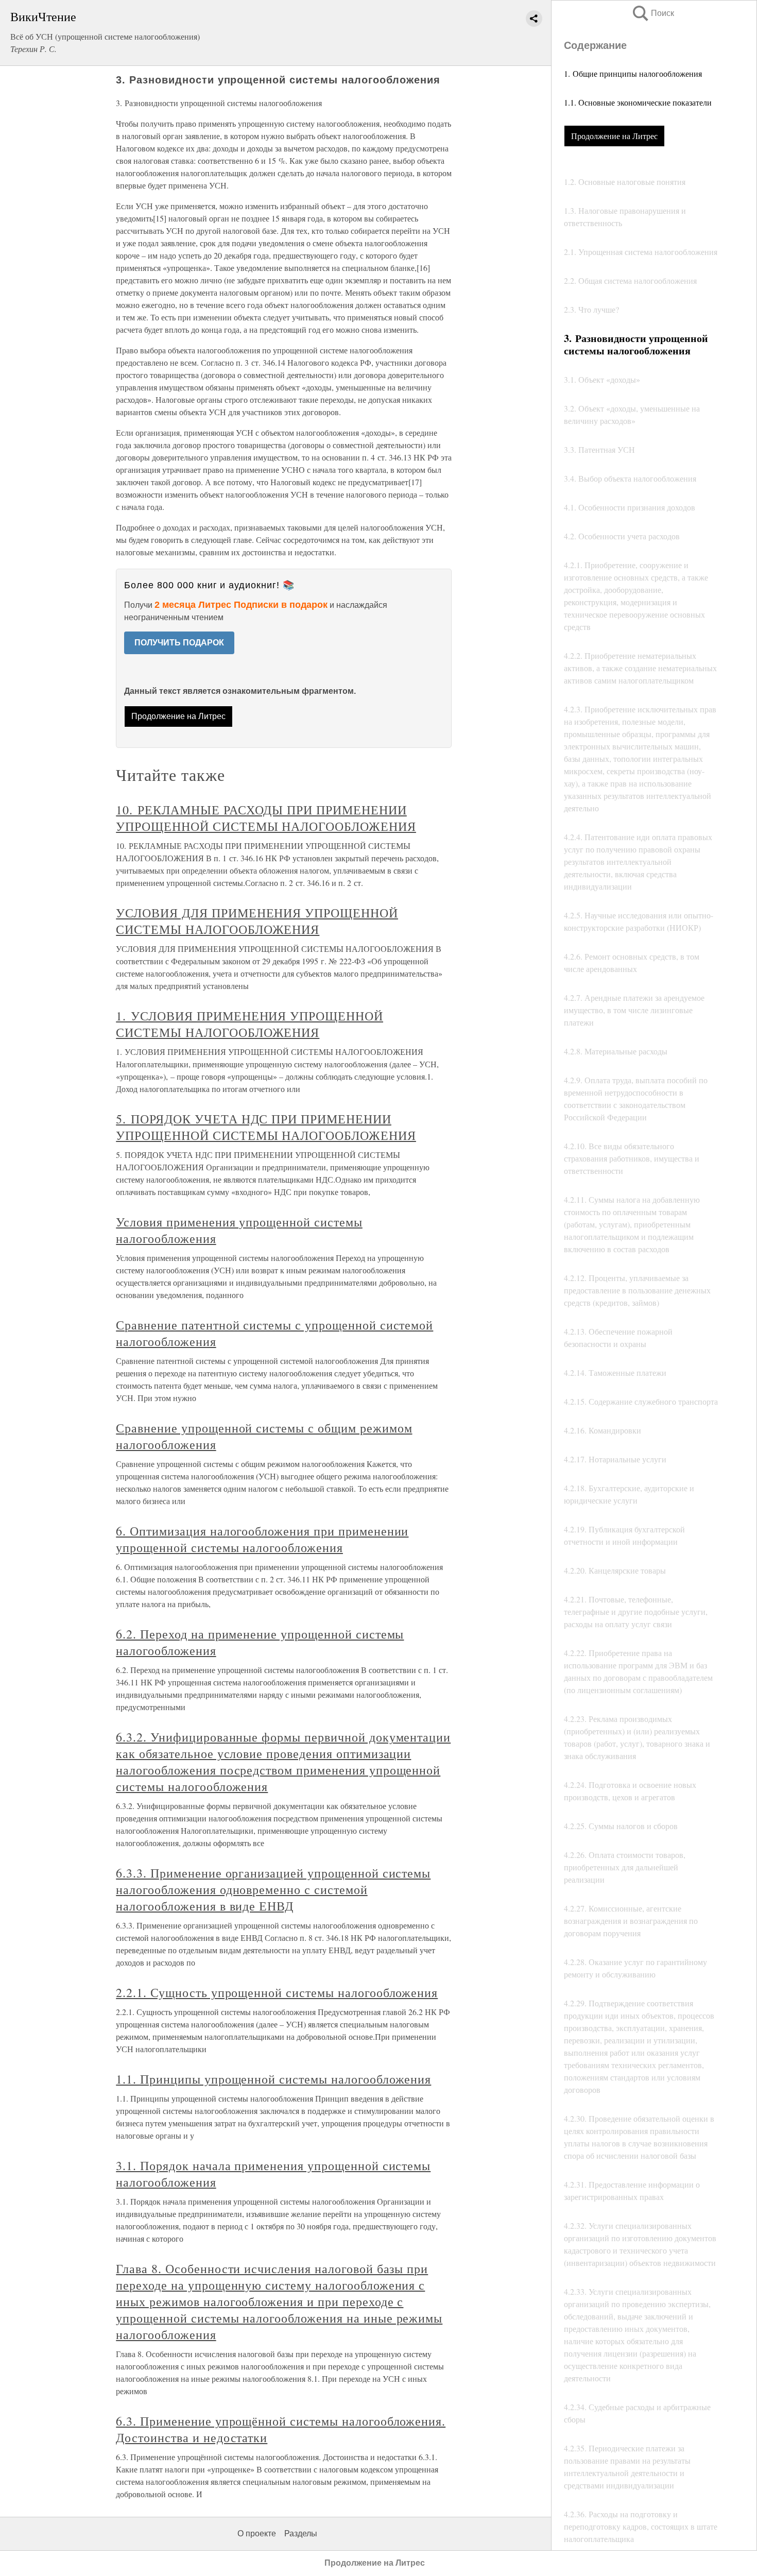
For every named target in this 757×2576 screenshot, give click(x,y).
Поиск (652, 13)
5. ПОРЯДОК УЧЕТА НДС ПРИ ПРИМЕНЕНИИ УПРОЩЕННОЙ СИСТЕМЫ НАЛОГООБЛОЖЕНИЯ (266, 1127)
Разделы (301, 2534)
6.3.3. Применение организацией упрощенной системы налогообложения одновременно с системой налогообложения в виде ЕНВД (273, 1889)
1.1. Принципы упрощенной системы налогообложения (273, 2079)
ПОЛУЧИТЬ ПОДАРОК (179, 643)
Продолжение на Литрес (614, 136)
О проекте (257, 2534)
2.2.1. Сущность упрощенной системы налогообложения (277, 1992)
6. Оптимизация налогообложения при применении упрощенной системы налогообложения (262, 1539)
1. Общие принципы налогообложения (633, 73)
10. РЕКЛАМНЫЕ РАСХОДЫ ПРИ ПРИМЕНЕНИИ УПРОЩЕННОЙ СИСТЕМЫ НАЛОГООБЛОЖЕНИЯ (266, 818)
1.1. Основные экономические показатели (638, 102)
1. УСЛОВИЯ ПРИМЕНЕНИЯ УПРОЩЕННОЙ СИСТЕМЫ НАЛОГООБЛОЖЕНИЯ (250, 1024)
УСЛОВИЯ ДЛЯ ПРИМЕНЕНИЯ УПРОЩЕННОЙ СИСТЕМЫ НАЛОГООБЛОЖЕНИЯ (257, 921)
